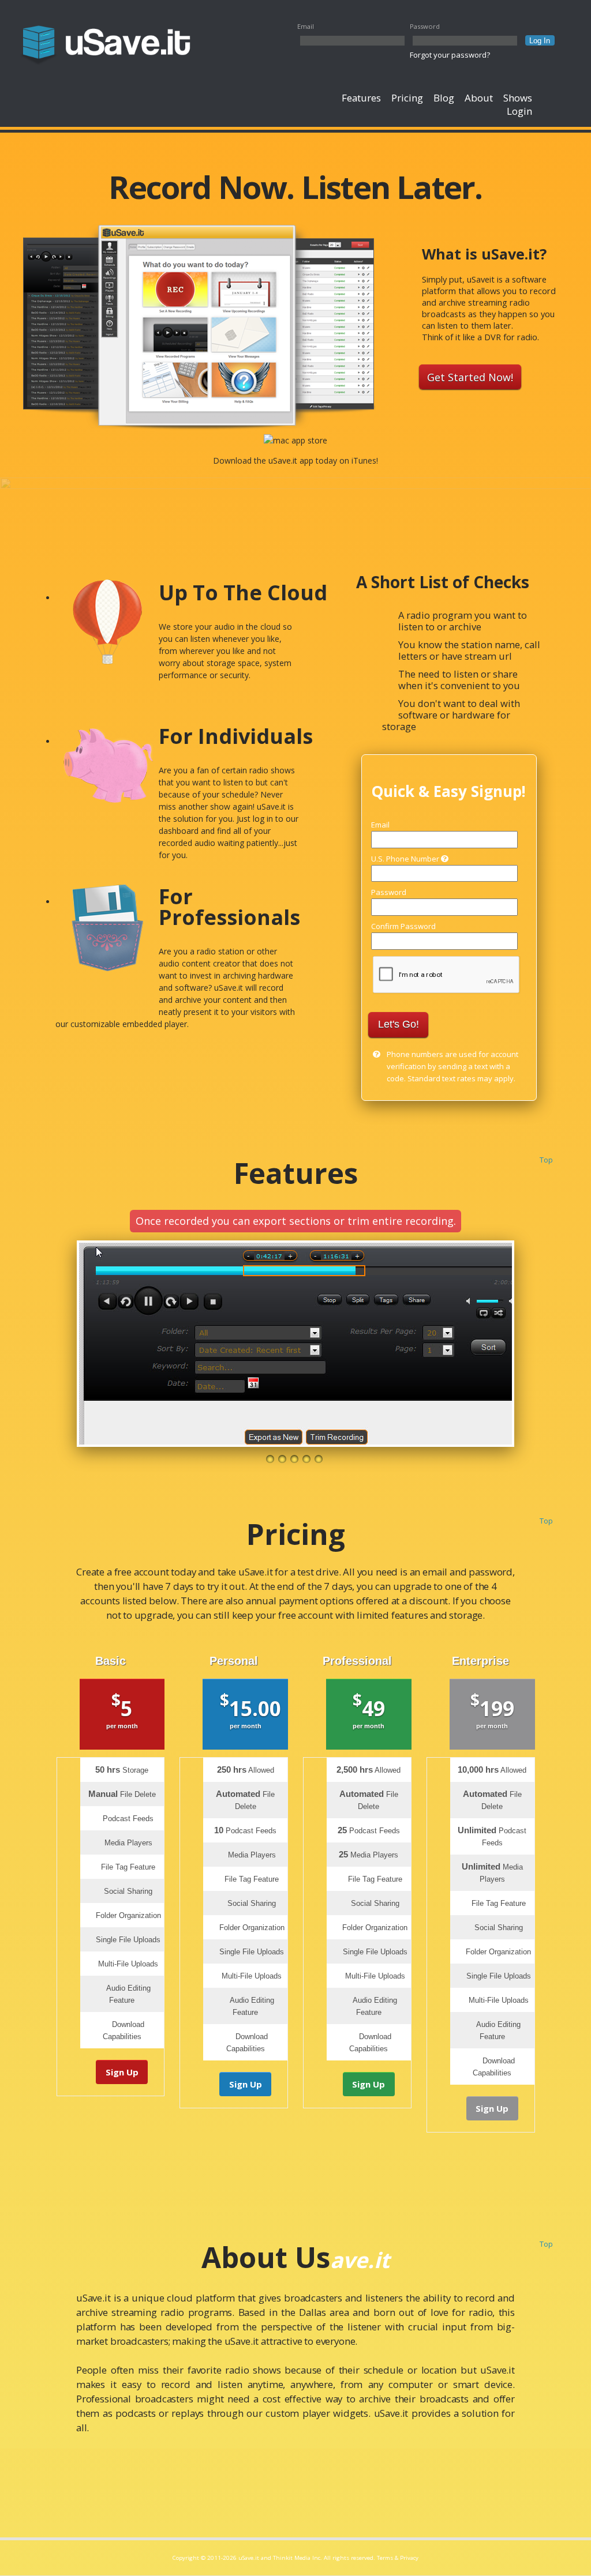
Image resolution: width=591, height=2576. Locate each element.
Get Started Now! (470, 377)
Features (361, 98)
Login (519, 111)
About (479, 98)
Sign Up (122, 2072)
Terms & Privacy (398, 2558)
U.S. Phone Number (406, 859)
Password (425, 26)
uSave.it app (291, 460)
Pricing (407, 98)
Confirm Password (403, 926)
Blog (444, 98)
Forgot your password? (450, 55)
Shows (518, 98)
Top (546, 1160)
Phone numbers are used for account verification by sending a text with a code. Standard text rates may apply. (452, 1066)
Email (306, 26)
